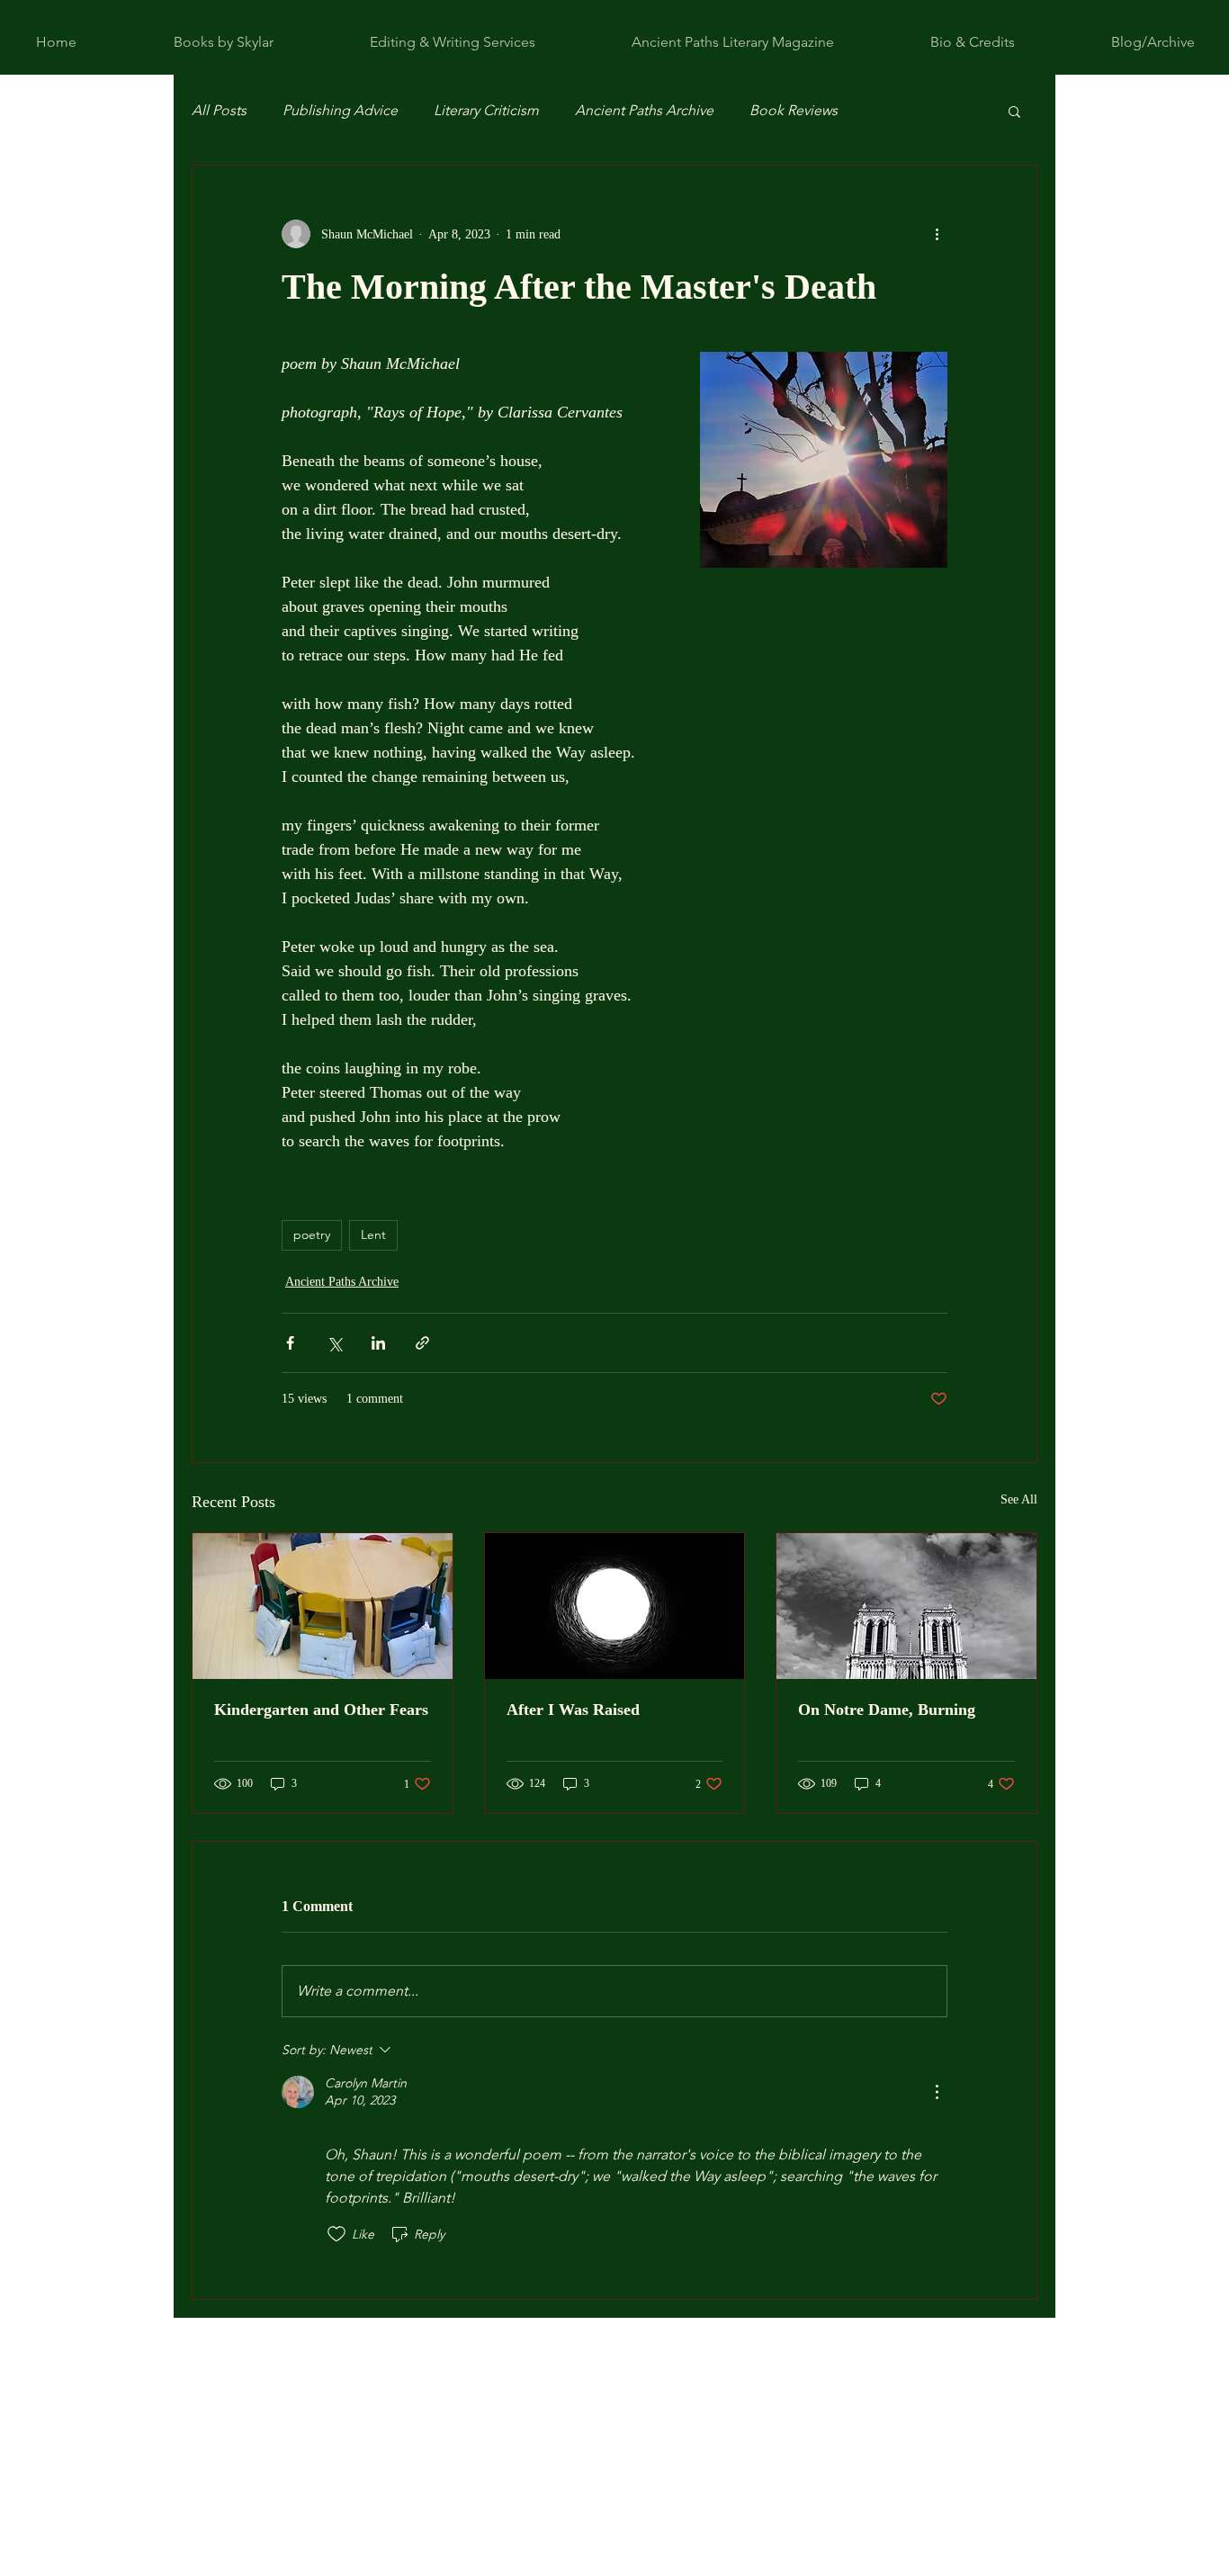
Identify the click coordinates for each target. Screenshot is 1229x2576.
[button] (1014, 111)
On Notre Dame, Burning (887, 1710)
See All (1019, 1499)
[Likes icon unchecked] (336, 2234)
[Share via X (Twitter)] (334, 1343)
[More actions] (937, 234)
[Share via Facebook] (290, 1343)
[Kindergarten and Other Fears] (323, 1606)
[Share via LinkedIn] (378, 1343)
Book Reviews (794, 110)
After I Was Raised (573, 1710)
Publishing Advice (340, 110)
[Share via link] (422, 1343)
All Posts (219, 110)
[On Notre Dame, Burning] (906, 1606)
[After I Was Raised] (615, 1606)
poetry (312, 1234)
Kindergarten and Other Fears (321, 1710)
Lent (373, 1234)
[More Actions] (937, 2092)
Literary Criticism (486, 110)
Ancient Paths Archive (644, 110)
